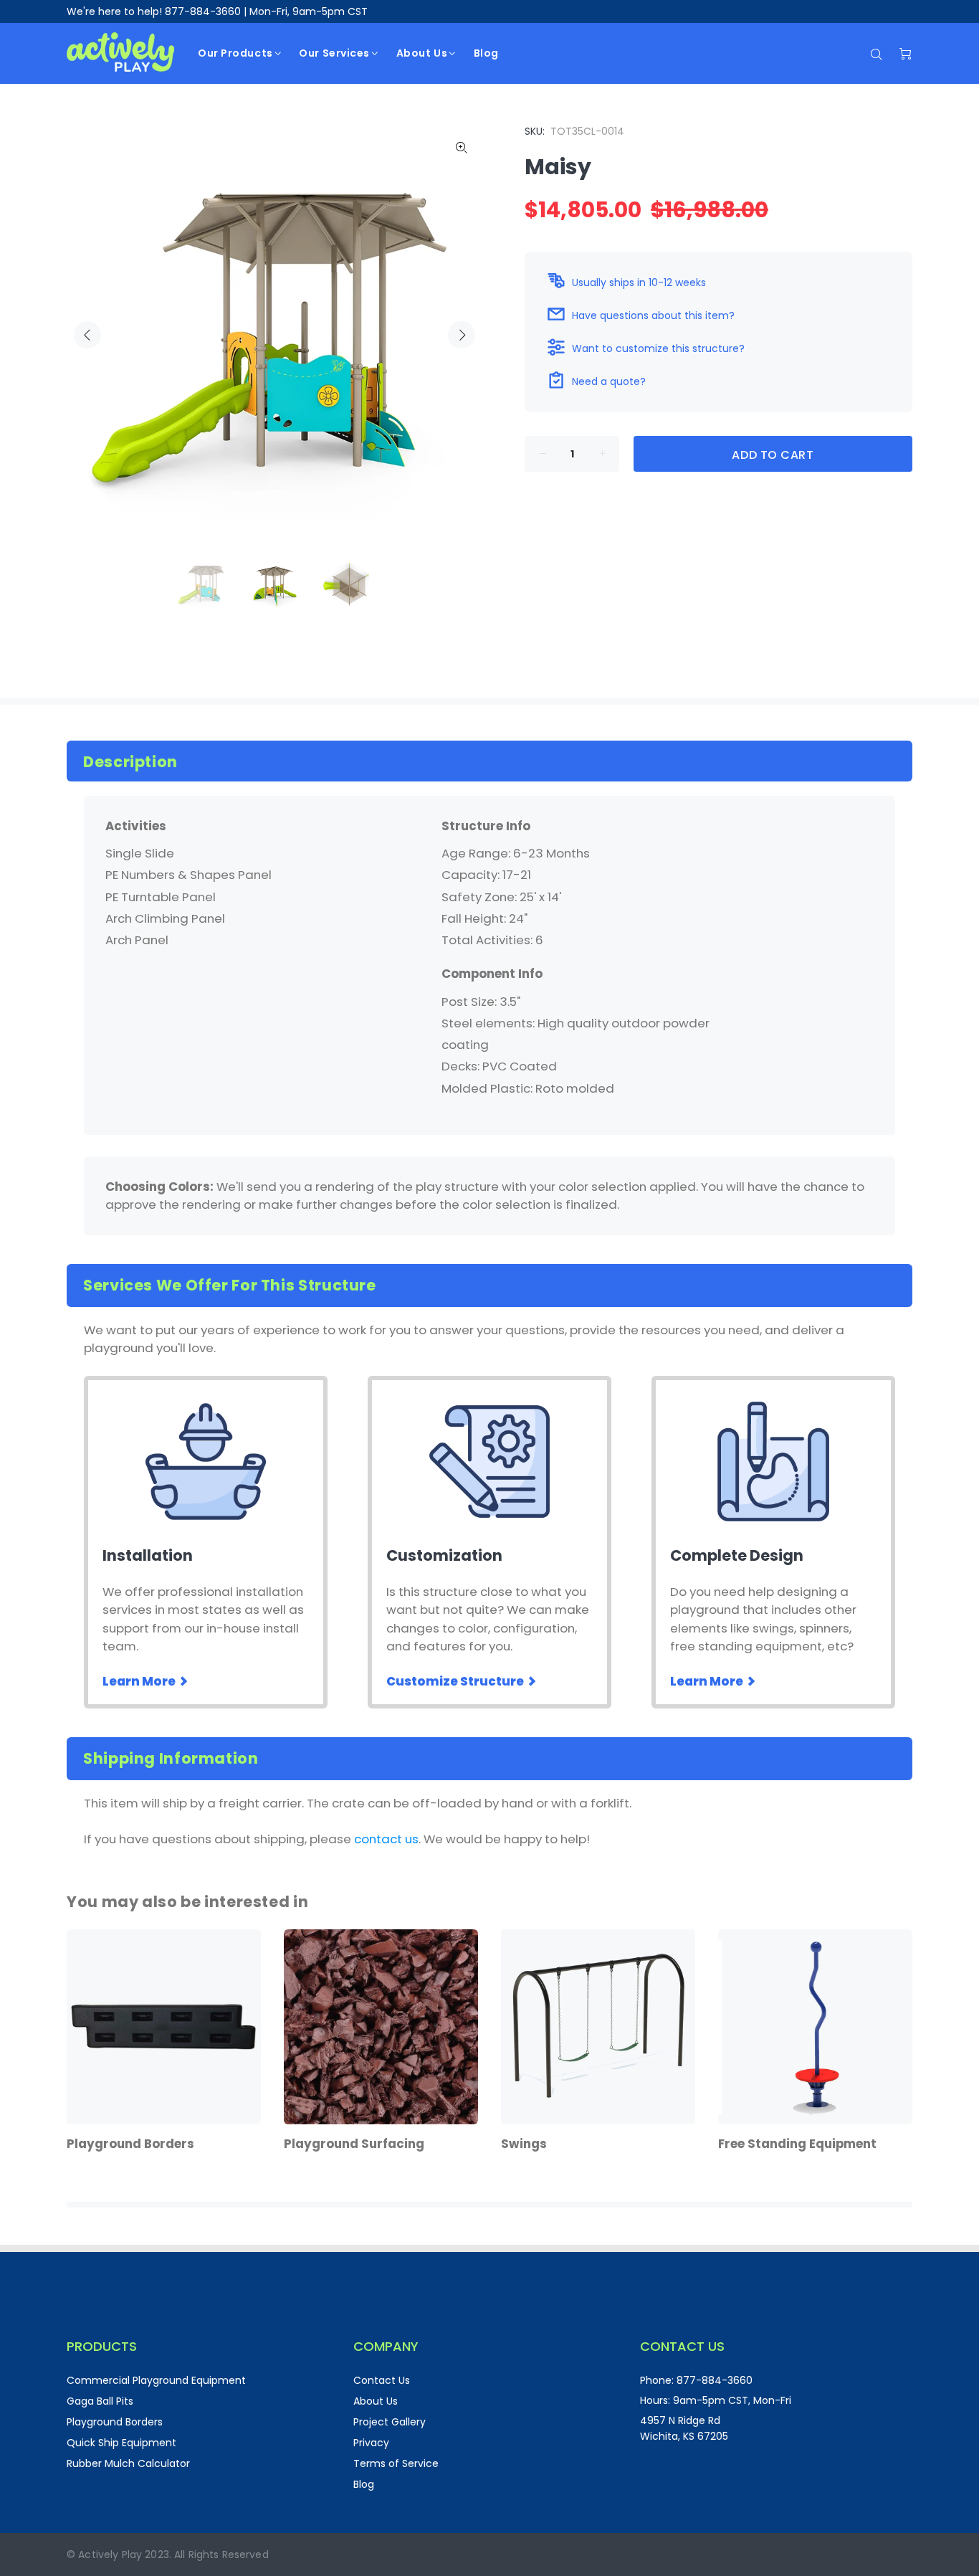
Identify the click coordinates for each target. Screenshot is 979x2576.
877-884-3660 (203, 11)
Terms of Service (396, 2463)
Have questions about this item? (653, 315)
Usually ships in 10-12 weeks (639, 282)
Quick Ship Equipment (121, 2443)
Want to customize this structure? (658, 348)
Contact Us (382, 2380)
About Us (376, 2401)
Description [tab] (130, 762)
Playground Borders (115, 2422)
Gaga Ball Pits (100, 2401)
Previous (87, 335)
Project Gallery (390, 2422)
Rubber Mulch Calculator (128, 2463)
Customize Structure (456, 1681)
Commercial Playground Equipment (156, 2380)
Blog (364, 2484)
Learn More (140, 1681)
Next (462, 335)
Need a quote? (609, 381)
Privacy (371, 2443)
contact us (386, 1839)
